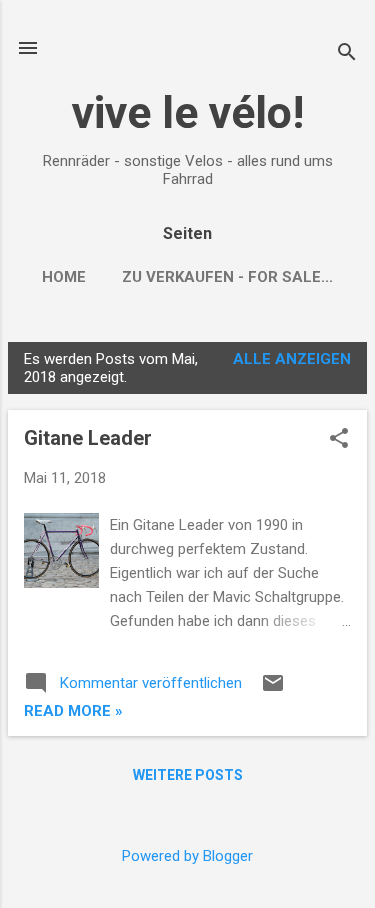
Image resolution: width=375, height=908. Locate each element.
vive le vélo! (188, 112)
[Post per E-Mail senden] (273, 690)
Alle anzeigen (292, 359)
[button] (339, 440)
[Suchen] (347, 54)
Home (64, 277)
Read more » (73, 711)
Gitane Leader (88, 438)
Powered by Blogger (187, 856)
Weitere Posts (188, 775)
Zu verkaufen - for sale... (227, 277)
